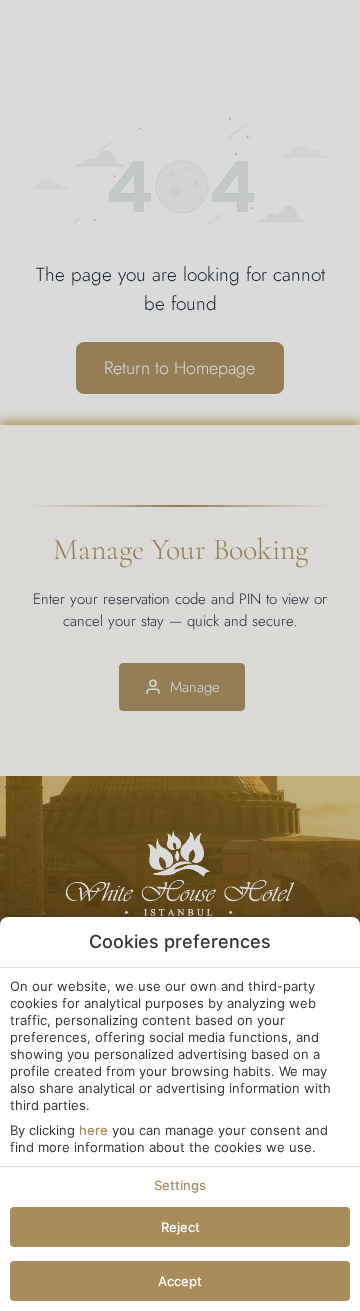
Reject (180, 1227)
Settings (180, 1185)
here (93, 1130)
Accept (180, 1281)
